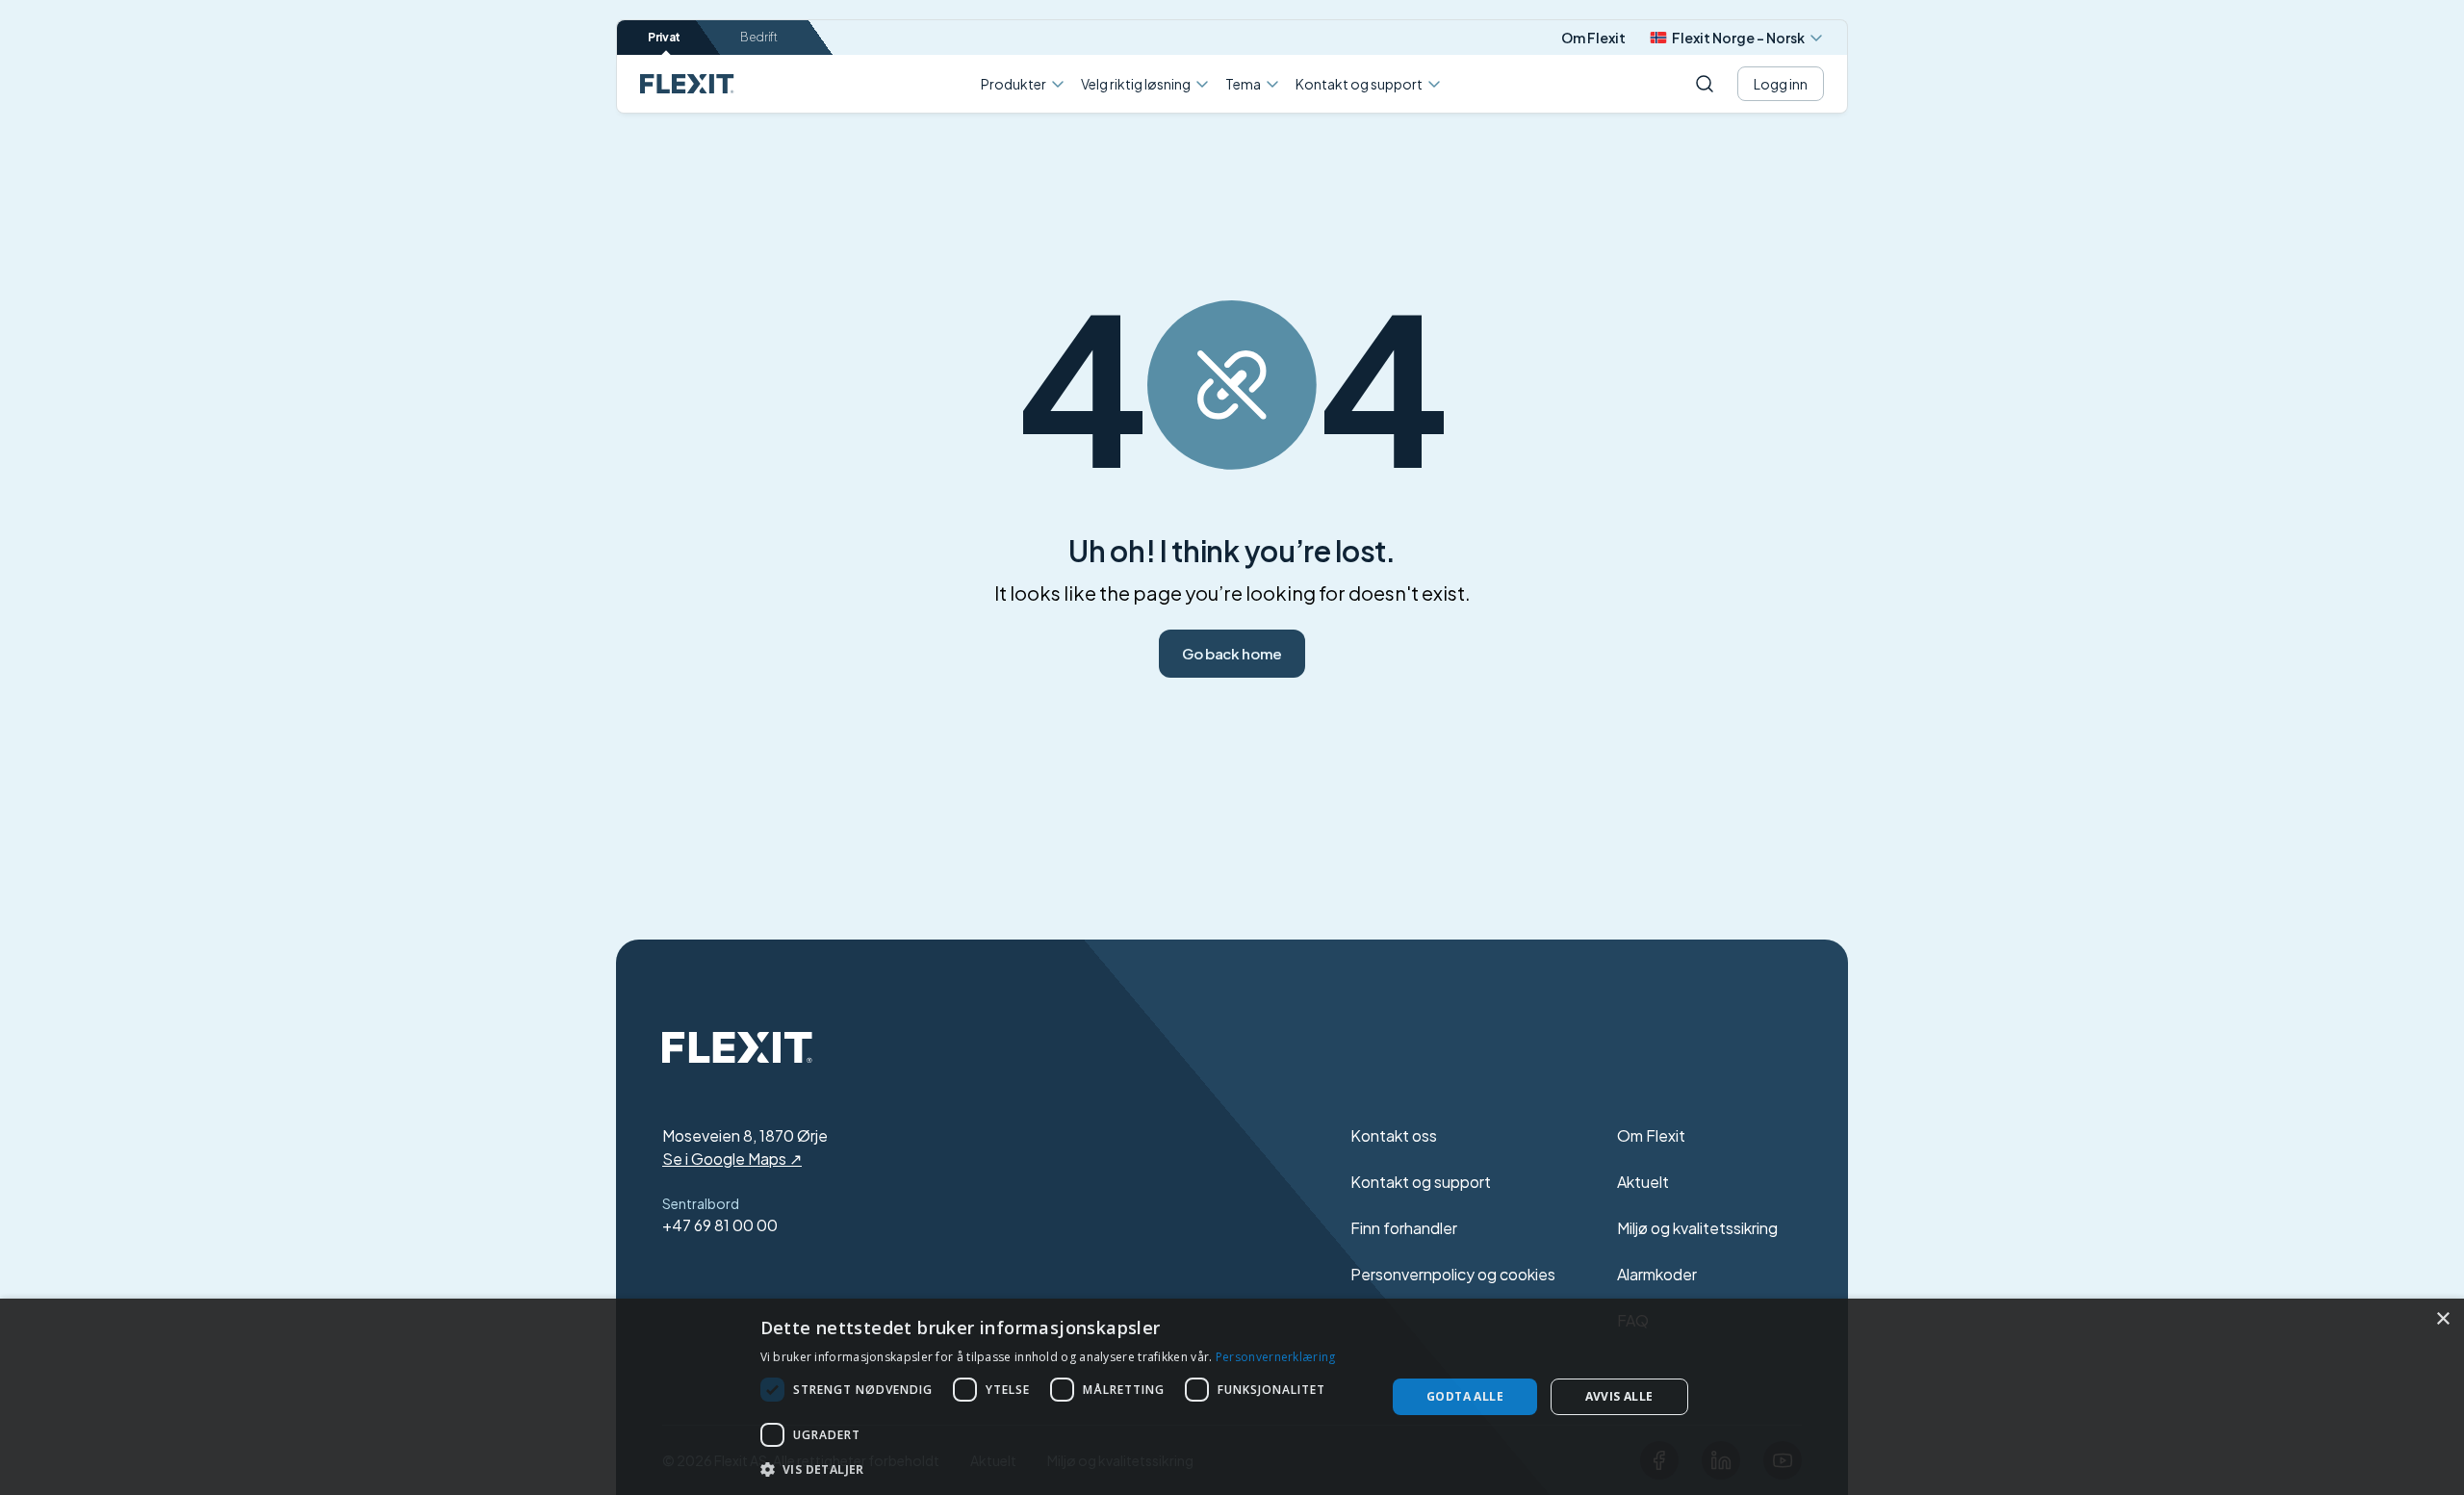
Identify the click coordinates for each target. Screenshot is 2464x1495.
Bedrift (759, 37)
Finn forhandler (1404, 1228)
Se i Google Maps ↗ (732, 1159)
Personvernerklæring (1276, 1357)
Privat (664, 37)
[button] (1064, 1469)
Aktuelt (1643, 1182)
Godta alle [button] (1465, 1396)
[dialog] (1232, 1397)
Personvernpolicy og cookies (1453, 1274)
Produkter (1014, 84)
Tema (1243, 84)
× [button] (2442, 1319)
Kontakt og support (1359, 84)
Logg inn (1781, 84)
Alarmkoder (1657, 1274)
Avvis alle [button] (1619, 1396)
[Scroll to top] (687, 84)
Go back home (1232, 653)
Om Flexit (1593, 38)
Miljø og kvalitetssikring (1697, 1228)
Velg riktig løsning (1136, 84)
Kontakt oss (1394, 1135)
